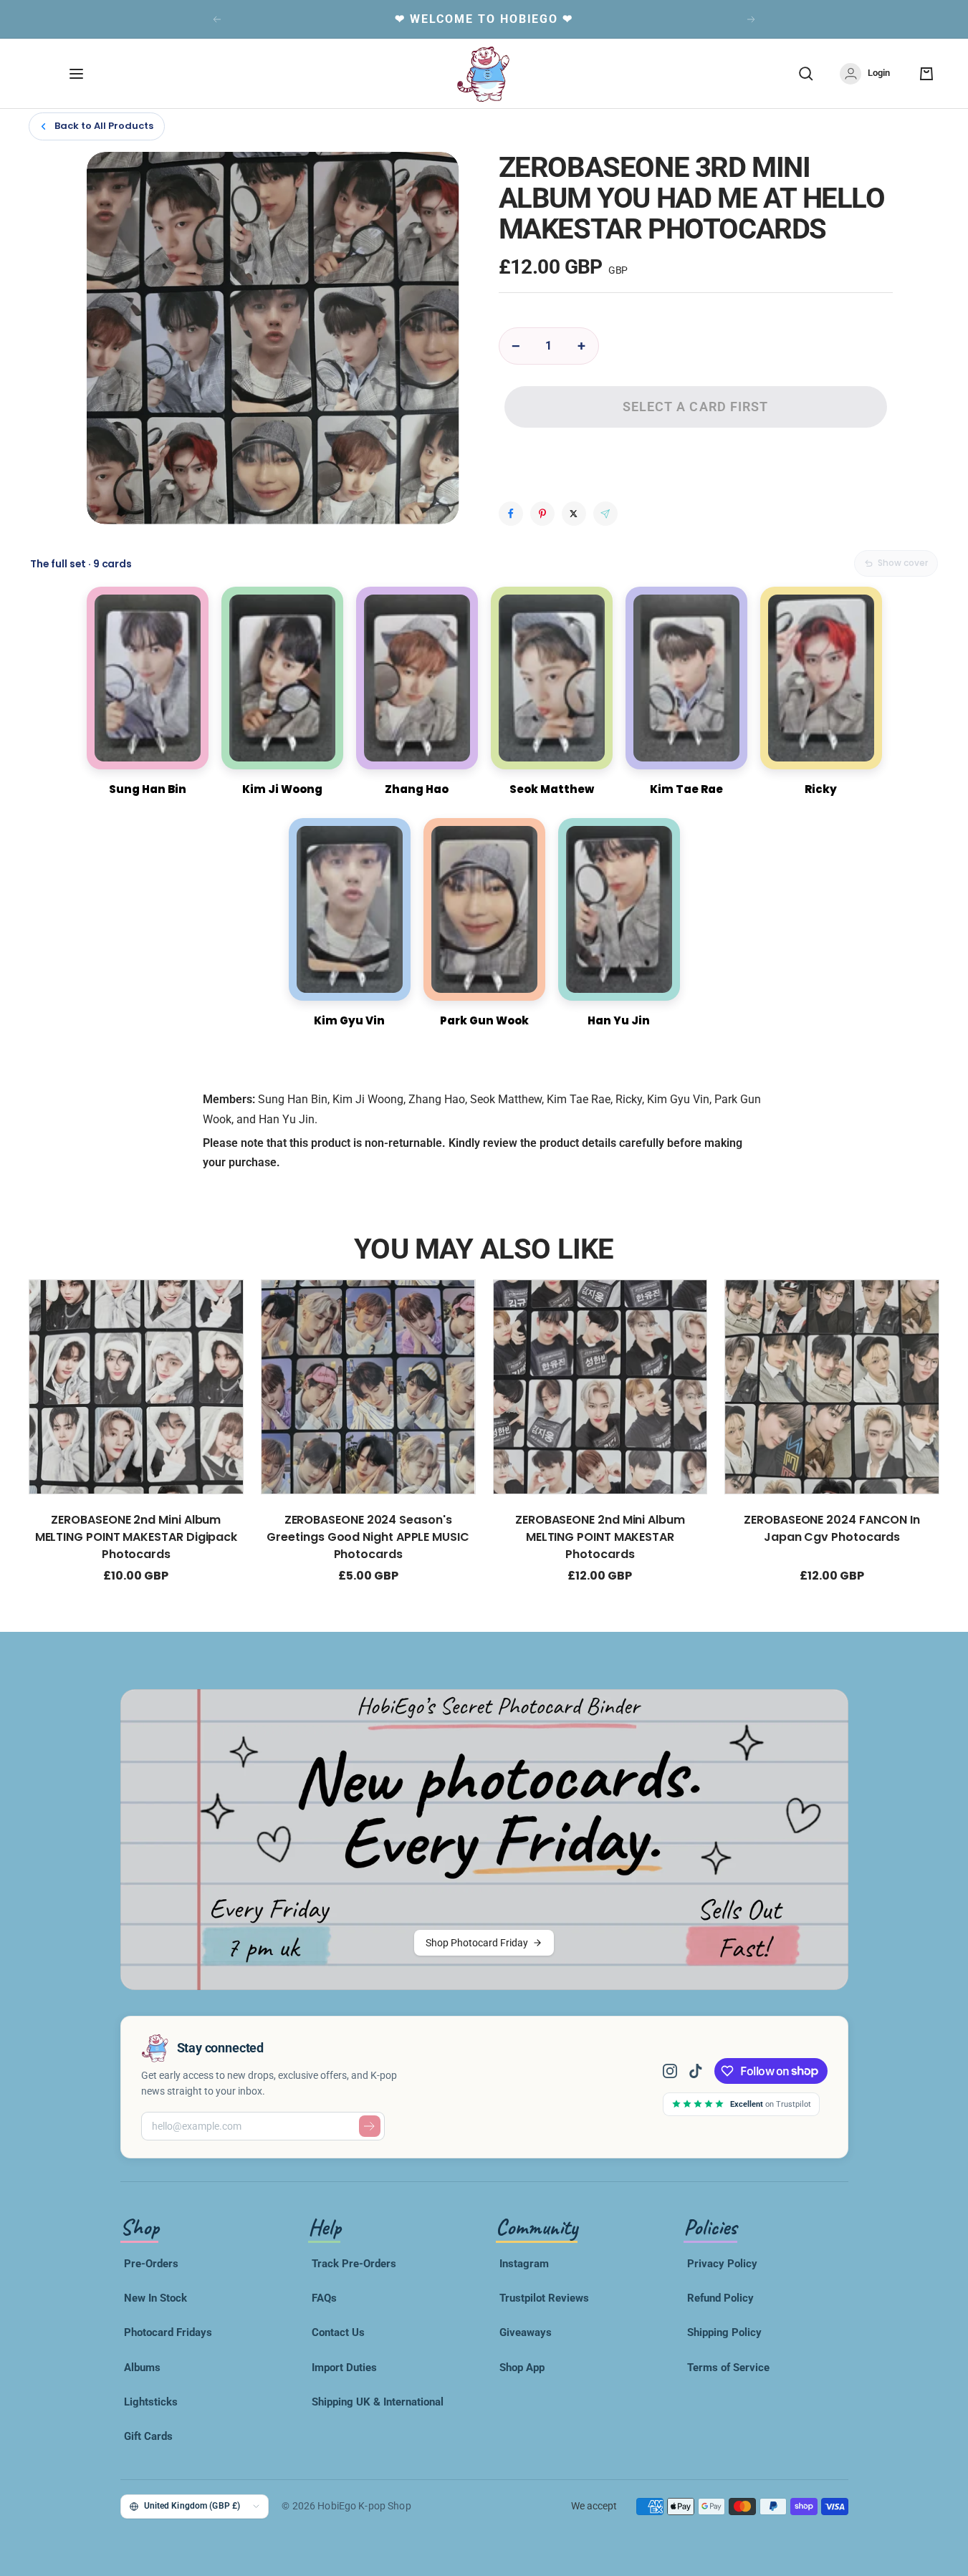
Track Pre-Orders (354, 2264)
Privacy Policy (722, 2264)
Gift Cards (148, 2436)
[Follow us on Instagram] (676, 2071)
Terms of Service (728, 2368)
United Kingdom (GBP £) (192, 2505)
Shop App (522, 2368)
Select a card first (696, 407)
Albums (142, 2368)
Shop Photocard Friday (477, 1943)
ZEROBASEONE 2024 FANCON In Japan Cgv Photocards (832, 1528)
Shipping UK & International (378, 2402)
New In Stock (155, 2298)
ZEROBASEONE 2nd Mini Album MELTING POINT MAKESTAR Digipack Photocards (136, 1537)
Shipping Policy (724, 2332)
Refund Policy (720, 2298)
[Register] (370, 2126)
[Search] (806, 74)
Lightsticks (151, 2402)
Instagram (524, 2264)
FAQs (324, 2298)
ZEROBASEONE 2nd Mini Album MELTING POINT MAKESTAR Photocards (600, 1537)
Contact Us (338, 2332)
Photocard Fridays (168, 2332)
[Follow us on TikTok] (696, 2071)
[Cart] (926, 74)
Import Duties (344, 2368)
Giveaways (526, 2332)
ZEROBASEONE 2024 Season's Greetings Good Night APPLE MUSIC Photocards (368, 1537)
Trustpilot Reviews (544, 2298)
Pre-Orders (151, 2264)
